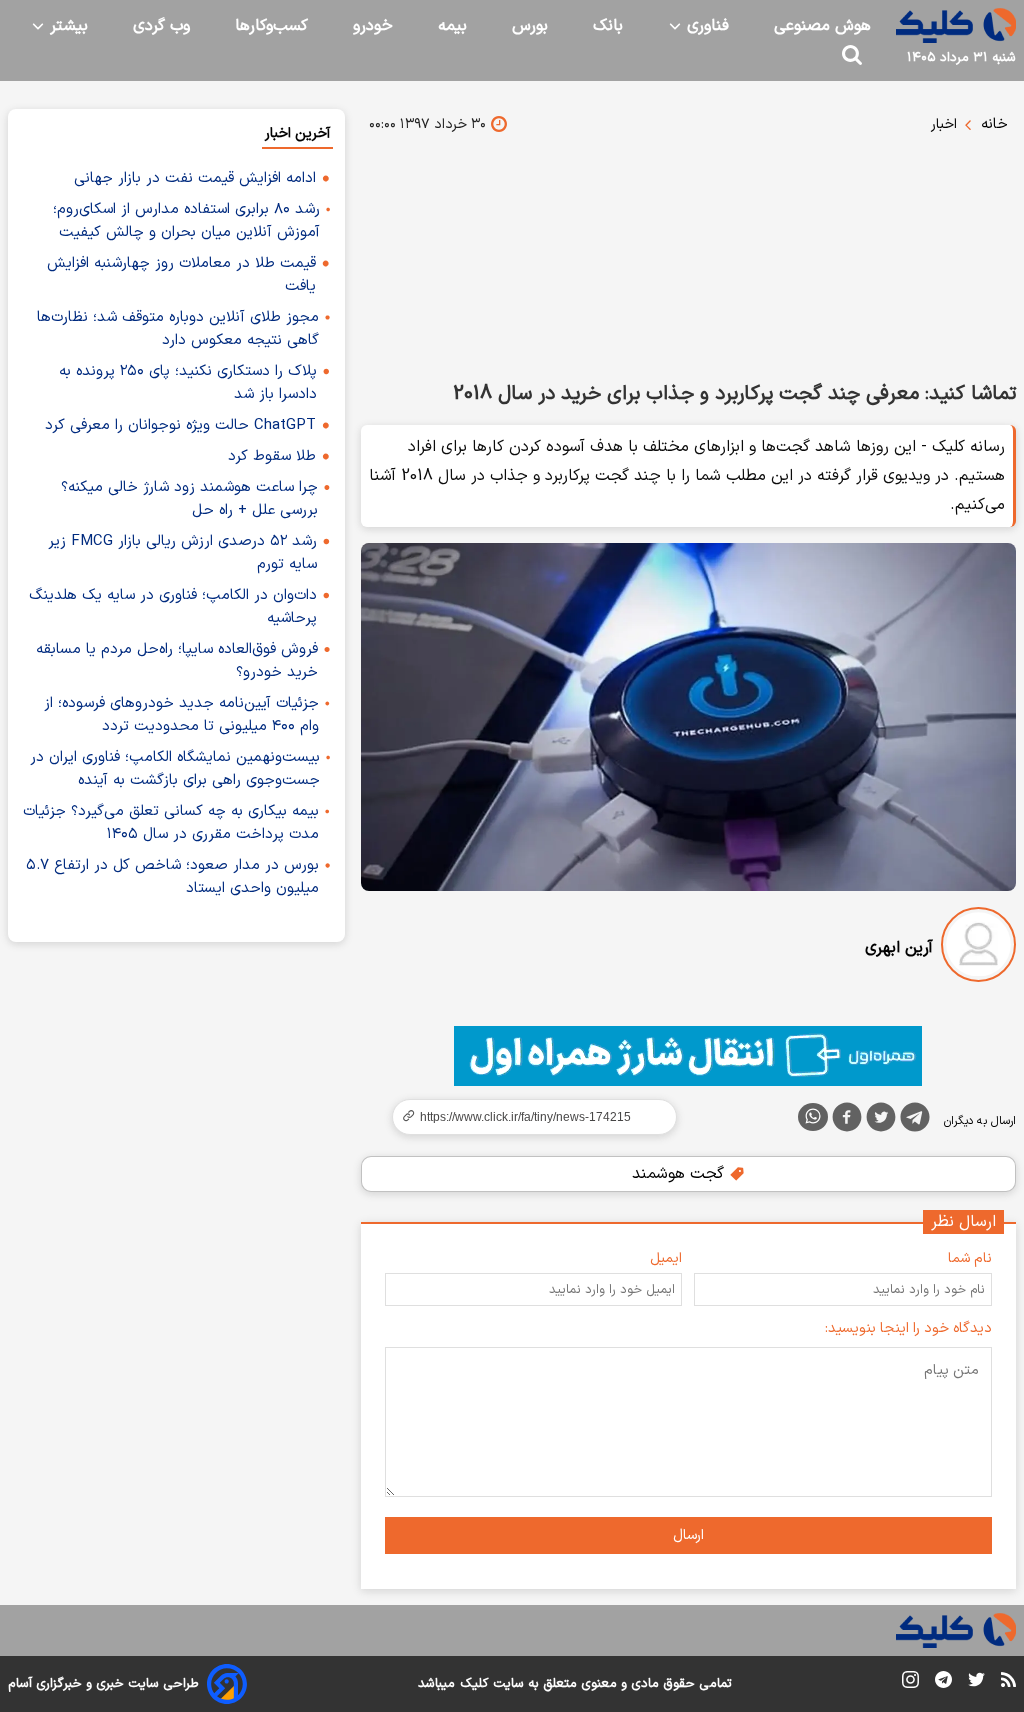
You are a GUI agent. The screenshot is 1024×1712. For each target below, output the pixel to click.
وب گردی (161, 26)
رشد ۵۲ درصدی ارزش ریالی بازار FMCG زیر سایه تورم (182, 553)
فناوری (705, 26)
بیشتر (66, 26)
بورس (530, 26)
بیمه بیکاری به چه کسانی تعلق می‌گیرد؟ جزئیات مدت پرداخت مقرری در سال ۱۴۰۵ (171, 823)
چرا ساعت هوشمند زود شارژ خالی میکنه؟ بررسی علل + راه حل (189, 499)
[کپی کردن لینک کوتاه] (526, 1117)
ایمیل (666, 1258)
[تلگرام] (915, 1121)
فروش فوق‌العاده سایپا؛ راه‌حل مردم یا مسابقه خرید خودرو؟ (177, 661)
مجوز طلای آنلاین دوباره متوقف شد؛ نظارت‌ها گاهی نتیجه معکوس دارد (178, 329)
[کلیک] (956, 25)
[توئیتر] (881, 1121)
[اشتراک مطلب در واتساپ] (813, 1117)
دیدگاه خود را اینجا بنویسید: (908, 1328)
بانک (608, 26)
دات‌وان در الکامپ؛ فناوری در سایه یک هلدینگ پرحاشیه (173, 607)
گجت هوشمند (680, 1174)
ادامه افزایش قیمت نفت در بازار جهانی (195, 178)
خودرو (373, 26)
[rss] (1008, 1683)
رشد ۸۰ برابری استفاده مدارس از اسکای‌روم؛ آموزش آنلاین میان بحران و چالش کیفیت (186, 221)
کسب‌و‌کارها (271, 26)
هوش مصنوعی (822, 26)
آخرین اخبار (297, 133)
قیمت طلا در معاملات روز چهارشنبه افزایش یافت (181, 275)
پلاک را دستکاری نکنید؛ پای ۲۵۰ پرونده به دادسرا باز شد (188, 383)
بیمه (452, 26)
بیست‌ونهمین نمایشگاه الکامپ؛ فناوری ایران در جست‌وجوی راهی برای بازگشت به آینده (175, 769)
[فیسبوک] (847, 1121)
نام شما (970, 1258)
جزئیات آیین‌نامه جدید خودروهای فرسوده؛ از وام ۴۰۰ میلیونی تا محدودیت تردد (181, 715)
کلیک (474, 1684)
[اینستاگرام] (910, 1683)
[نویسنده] (978, 948)
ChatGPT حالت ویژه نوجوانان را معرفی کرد (180, 425)
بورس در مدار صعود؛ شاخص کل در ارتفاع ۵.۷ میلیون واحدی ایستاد (172, 877)
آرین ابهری (899, 948)
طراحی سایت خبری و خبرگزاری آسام (103, 1684)
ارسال (688, 1535)
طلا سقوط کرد (272, 456)
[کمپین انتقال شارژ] (688, 1056)
